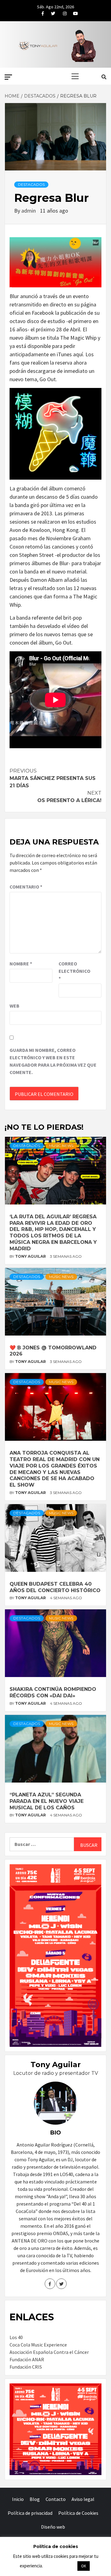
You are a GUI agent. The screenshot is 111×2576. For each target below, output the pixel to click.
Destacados (31, 184)
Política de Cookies (78, 2513)
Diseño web (53, 2527)
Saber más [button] (60, 2566)
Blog (35, 2499)
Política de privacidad (30, 2513)
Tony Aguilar (31, 1256)
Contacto (56, 2499)
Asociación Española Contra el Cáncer (49, 2352)
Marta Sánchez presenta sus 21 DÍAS (53, 778)
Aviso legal (83, 2499)
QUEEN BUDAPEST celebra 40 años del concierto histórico (55, 1587)
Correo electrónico (74, 971)
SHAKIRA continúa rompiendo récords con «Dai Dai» (53, 1692)
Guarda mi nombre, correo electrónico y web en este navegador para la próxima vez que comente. (53, 1061)
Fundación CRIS (26, 2367)
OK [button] (84, 2566)
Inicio (18, 2499)
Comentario (26, 887)
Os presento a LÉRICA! (69, 797)
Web (14, 1006)
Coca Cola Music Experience (38, 2345)
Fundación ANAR (27, 2359)
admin (29, 211)
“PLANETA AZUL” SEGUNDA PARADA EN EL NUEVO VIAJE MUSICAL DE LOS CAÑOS (47, 1801)
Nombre (21, 964)
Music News (61, 1146)
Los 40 (16, 2337)
